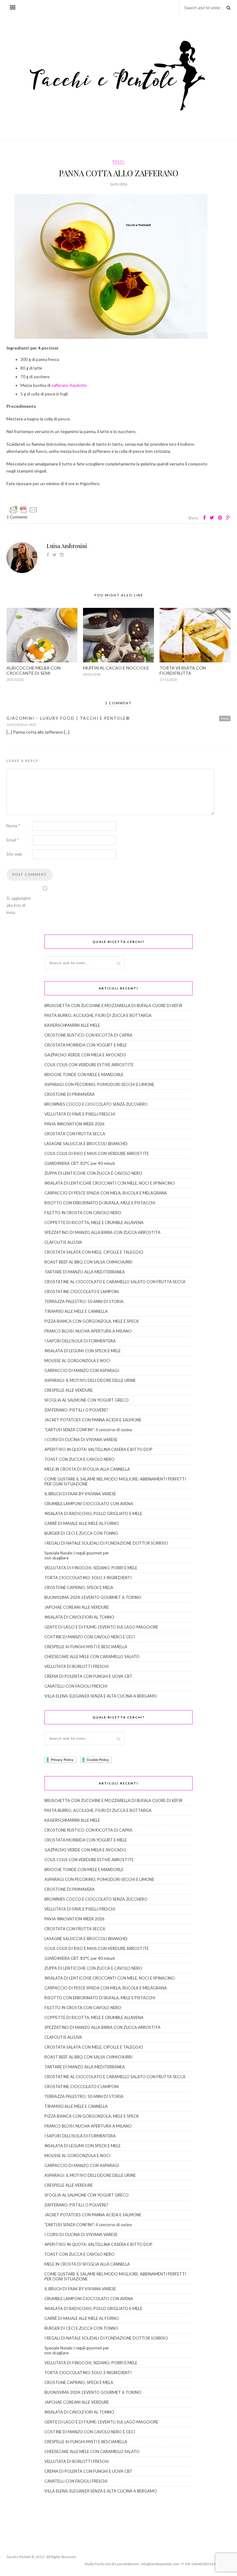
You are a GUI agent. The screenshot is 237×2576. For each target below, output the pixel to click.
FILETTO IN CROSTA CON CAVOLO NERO (83, 1213)
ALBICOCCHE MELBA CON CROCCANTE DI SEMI (33, 670)
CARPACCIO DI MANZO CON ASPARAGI (82, 1370)
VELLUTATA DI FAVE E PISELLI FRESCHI (80, 1114)
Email (12, 840)
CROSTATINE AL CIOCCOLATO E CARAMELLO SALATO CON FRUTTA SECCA (115, 1282)
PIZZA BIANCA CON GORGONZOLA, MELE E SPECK (92, 1321)
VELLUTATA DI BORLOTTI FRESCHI (77, 1666)
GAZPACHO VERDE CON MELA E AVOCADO (85, 1055)
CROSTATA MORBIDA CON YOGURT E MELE (86, 1045)
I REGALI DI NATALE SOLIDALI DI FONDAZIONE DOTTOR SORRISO (106, 1543)
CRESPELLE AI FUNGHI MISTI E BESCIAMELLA (86, 1647)
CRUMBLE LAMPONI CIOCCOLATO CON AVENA (89, 1504)
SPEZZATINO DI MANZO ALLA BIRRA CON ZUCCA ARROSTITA (102, 1232)
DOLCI (118, 161)
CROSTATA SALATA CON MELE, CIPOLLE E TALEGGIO (94, 1252)
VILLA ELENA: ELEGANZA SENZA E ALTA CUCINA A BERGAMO (101, 1696)
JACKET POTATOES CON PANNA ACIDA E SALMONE (93, 1420)
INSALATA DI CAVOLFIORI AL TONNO (79, 1617)
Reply (225, 718)
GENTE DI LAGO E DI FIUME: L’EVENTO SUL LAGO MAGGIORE (101, 1627)
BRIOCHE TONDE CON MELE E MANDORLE (84, 1075)
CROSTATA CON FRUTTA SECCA (75, 1134)
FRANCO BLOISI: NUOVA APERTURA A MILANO (88, 1331)
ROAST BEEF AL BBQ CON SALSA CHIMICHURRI (88, 1262)
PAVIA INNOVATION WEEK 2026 (75, 1124)
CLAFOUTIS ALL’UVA (63, 1242)
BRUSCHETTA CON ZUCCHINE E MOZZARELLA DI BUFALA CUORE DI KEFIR (113, 1005)
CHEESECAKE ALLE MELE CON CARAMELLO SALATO (92, 1657)
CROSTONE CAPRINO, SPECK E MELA (79, 1587)
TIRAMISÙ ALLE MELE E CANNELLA (76, 1311)
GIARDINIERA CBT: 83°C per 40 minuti (80, 1163)
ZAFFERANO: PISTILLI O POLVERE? (76, 1410)
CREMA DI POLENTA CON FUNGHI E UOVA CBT (88, 1676)
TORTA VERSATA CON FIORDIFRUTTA (183, 670)
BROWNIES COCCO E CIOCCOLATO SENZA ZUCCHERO (96, 1104)
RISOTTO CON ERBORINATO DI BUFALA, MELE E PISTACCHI (100, 1203)
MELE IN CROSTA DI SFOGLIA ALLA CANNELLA (87, 1469)
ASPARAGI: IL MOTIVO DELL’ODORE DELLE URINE (90, 1380)
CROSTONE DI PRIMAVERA (70, 1094)
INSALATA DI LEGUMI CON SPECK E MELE (83, 1351)
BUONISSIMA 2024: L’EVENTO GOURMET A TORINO (93, 1597)
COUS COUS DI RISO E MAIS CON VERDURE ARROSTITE (97, 1153)
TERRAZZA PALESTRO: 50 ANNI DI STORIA (84, 1301)
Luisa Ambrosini (67, 546)
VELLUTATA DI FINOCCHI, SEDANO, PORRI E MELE (91, 1568)
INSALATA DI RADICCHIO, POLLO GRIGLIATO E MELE (93, 1513)
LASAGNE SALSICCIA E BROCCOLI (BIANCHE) (86, 1144)
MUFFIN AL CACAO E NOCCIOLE (116, 668)
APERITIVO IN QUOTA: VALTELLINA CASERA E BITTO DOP (98, 1449)
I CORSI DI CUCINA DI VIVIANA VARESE (81, 1440)
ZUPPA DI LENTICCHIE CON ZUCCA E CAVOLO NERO (93, 1173)
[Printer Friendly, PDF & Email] (23, 509)
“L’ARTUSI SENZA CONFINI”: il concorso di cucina (88, 1430)
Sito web (14, 854)
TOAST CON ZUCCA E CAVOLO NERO (79, 1459)
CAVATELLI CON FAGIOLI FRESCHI (76, 1686)
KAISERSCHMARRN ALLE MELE (72, 1025)
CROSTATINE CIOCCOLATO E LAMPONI (82, 1292)
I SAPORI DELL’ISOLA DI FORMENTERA (80, 1341)
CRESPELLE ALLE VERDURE (69, 1390)
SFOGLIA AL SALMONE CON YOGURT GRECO (87, 1400)
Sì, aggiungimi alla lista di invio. (19, 905)
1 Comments (17, 517)
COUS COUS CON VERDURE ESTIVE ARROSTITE (89, 1065)
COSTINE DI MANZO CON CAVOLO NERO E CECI (90, 1637)
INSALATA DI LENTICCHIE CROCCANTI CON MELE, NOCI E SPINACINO (110, 1183)
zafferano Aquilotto (69, 385)
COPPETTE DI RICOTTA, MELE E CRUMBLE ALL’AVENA (94, 1222)
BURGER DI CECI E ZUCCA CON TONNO (81, 1533)
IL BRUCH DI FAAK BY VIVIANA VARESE (80, 1494)
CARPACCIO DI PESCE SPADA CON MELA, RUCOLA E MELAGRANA (106, 1193)
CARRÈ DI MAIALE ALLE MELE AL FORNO (82, 1523)
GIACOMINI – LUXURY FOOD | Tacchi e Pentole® (68, 718)
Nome (13, 826)
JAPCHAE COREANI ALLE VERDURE (77, 1607)
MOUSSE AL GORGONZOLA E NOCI (77, 1361)
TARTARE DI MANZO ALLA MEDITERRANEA (85, 1272)
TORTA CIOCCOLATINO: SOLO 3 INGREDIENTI (88, 1578)
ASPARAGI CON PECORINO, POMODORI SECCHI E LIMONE (99, 1084)
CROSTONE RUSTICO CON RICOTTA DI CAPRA (88, 1035)
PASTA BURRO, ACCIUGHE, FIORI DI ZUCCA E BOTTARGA (98, 1015)
